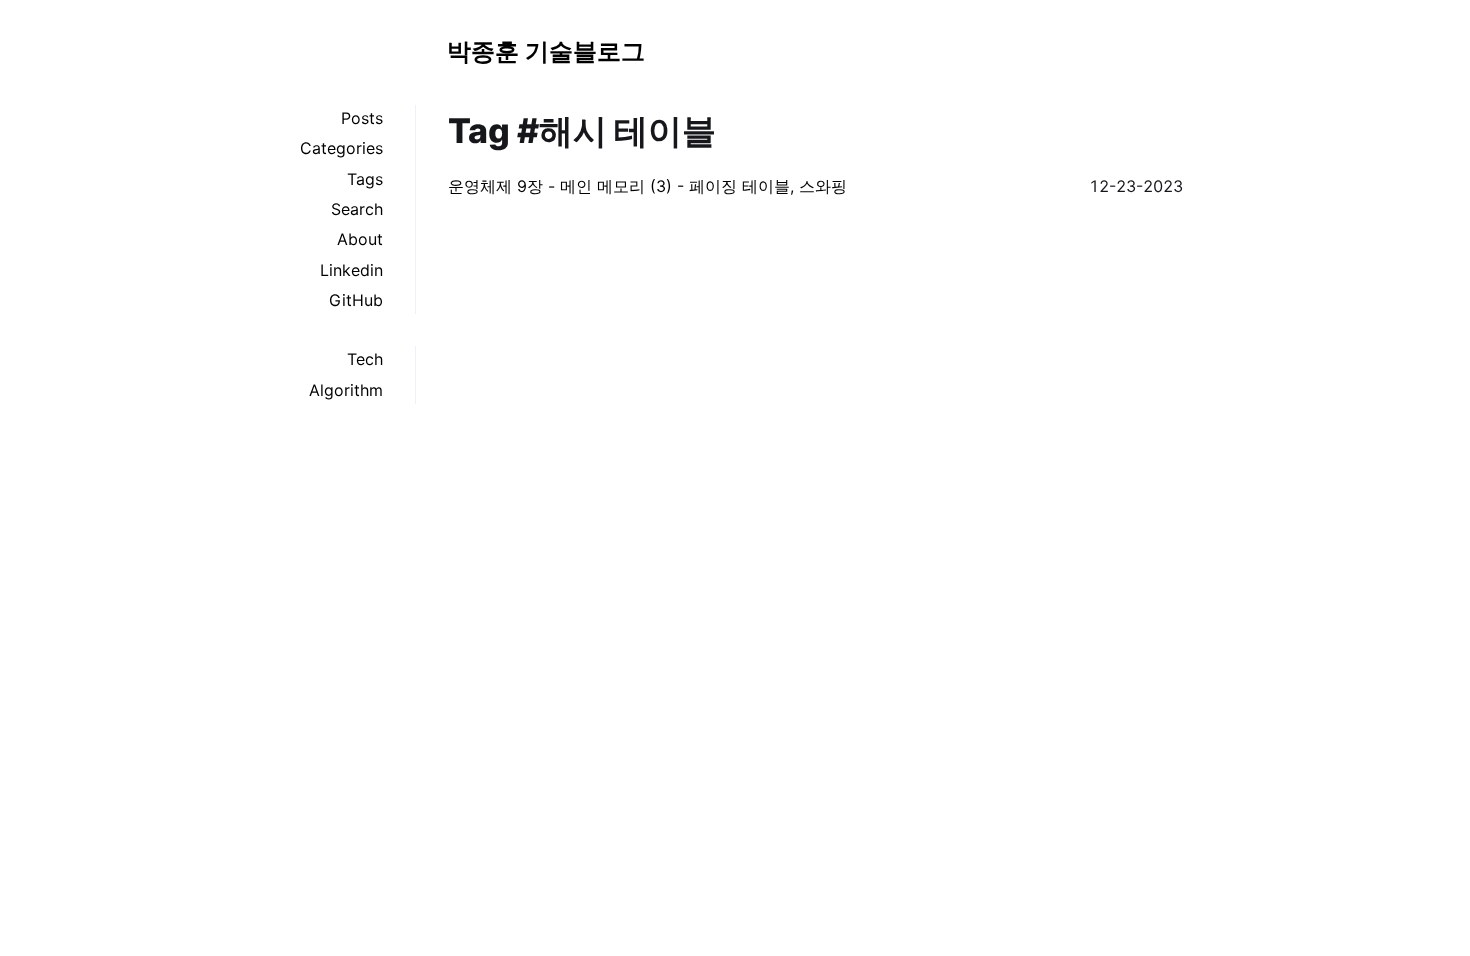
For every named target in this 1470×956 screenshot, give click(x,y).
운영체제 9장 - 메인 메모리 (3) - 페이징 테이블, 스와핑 (647, 186)
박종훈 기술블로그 (546, 51)
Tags (365, 179)
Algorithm (346, 390)
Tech (365, 359)
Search (357, 209)
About (360, 239)
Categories (341, 148)
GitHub (356, 300)
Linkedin (351, 270)
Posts (362, 118)
